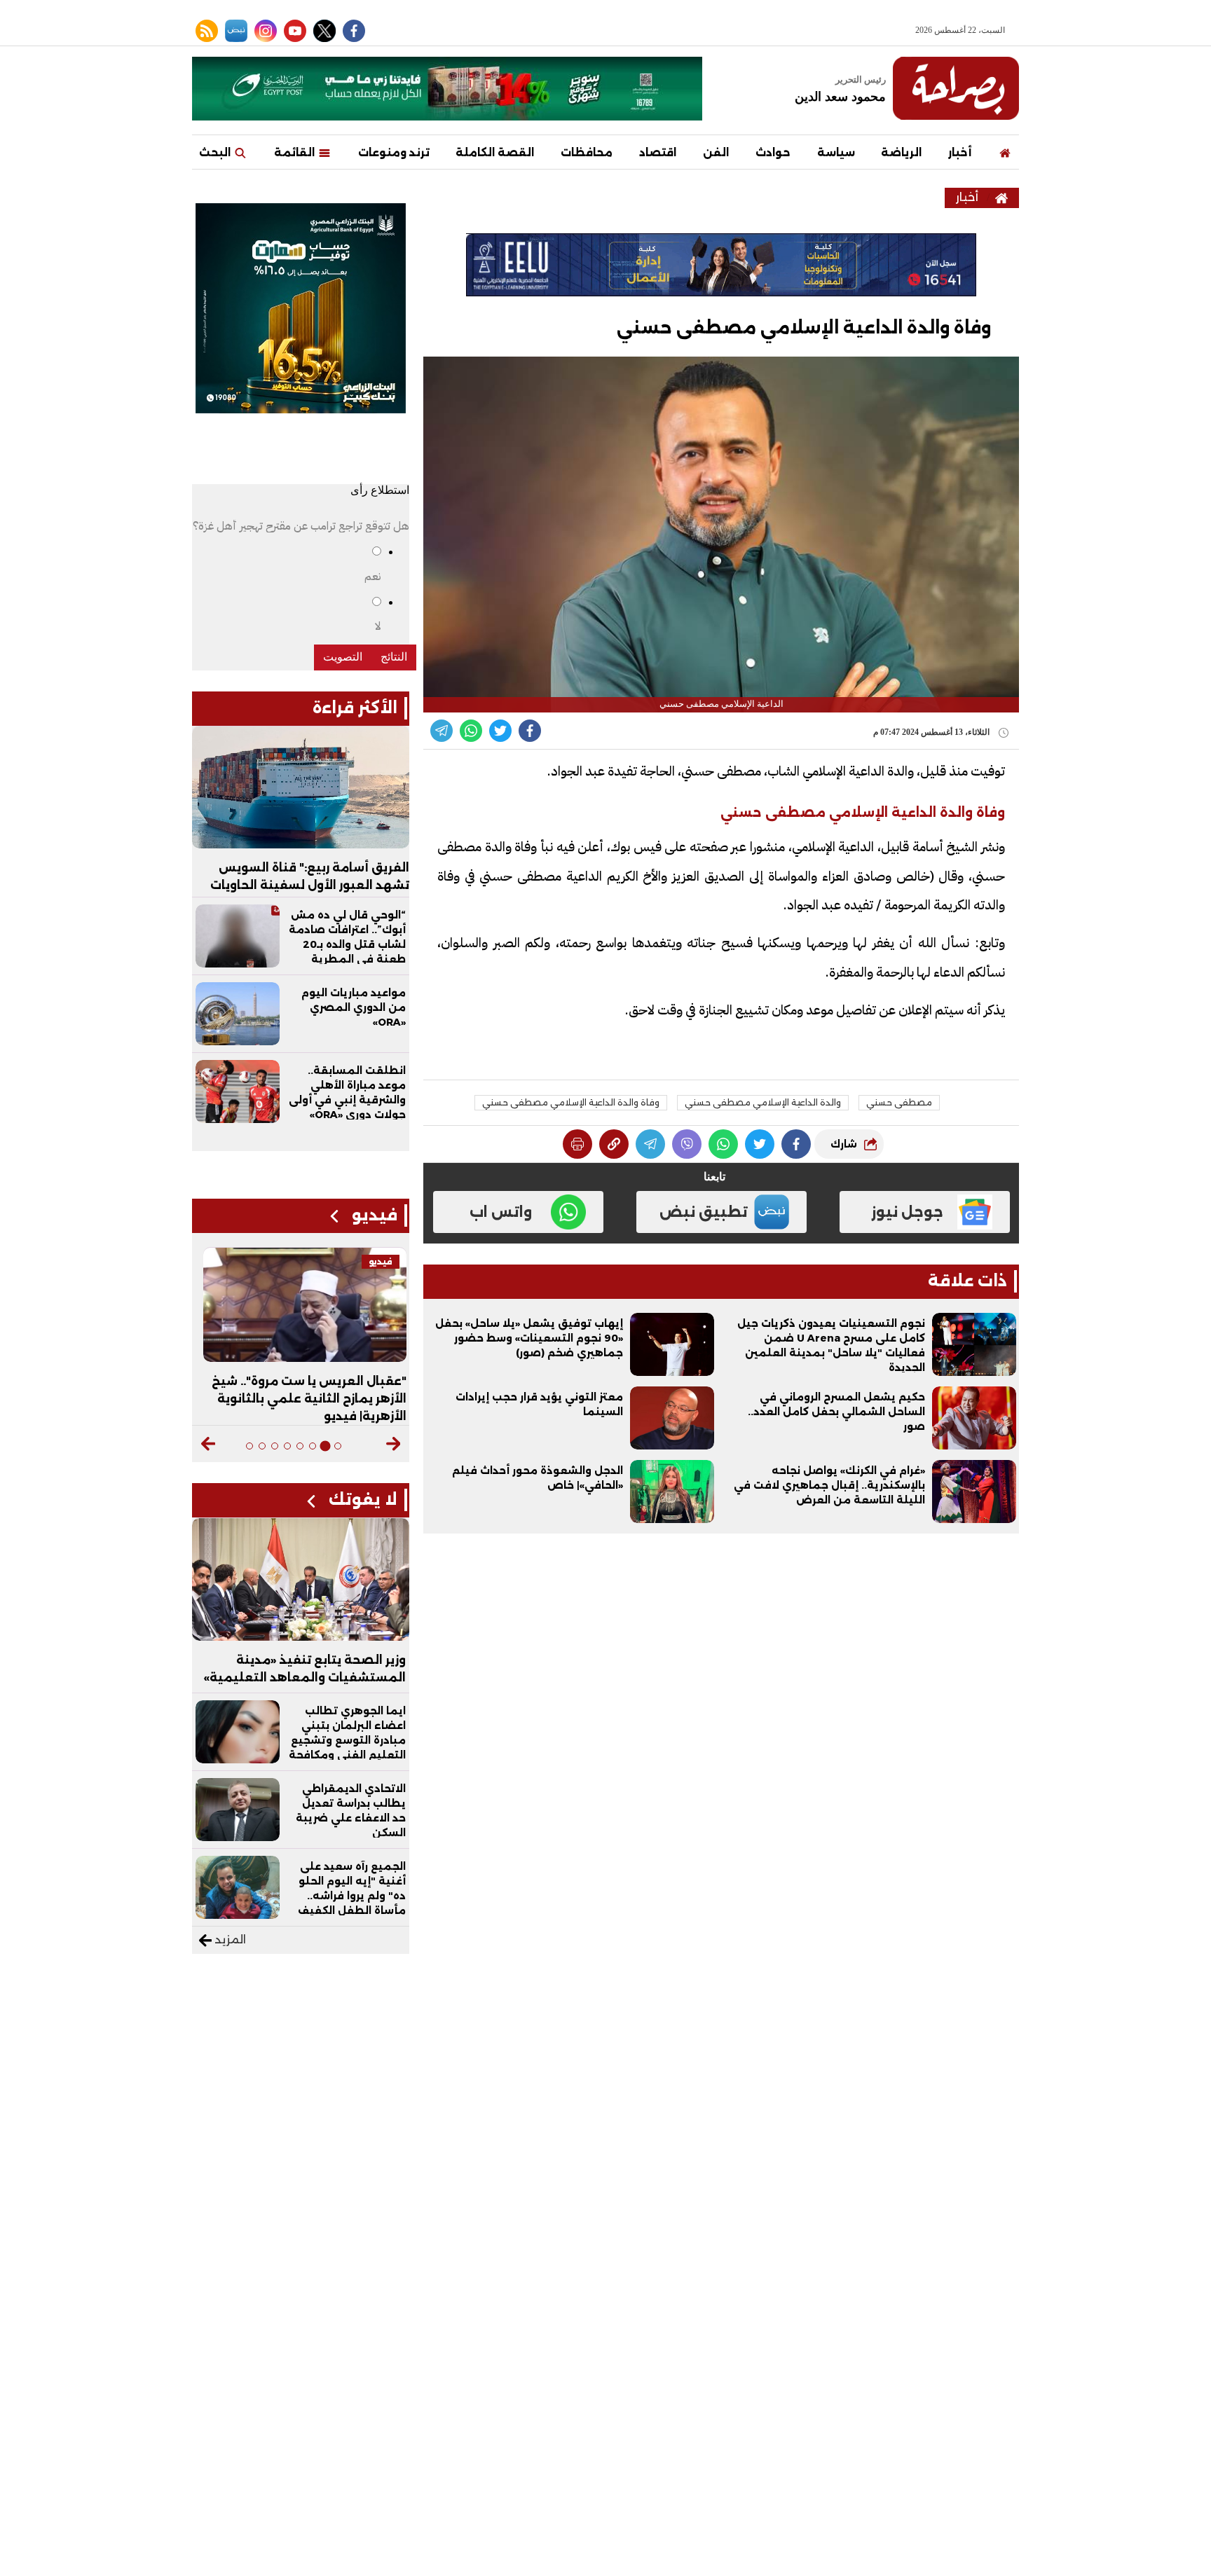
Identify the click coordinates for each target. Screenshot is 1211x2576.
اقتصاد (658, 152)
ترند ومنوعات (394, 152)
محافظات (587, 152)
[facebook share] (530, 731)
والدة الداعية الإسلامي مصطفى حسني (763, 1102)
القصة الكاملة (495, 152)
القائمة (296, 152)
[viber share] (442, 731)
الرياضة (901, 152)
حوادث (773, 152)
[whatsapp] (614, 1144)
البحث (216, 152)
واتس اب (501, 1212)
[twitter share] (500, 731)
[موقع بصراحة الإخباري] (956, 88)
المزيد (229, 1940)
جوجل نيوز (907, 1212)
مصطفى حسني (899, 1102)
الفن (716, 152)
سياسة (836, 152)
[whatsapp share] (471, 731)
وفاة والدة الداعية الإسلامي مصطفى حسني (571, 1102)
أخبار (960, 152)
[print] (577, 1144)
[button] (394, 1444)
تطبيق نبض (704, 1212)
